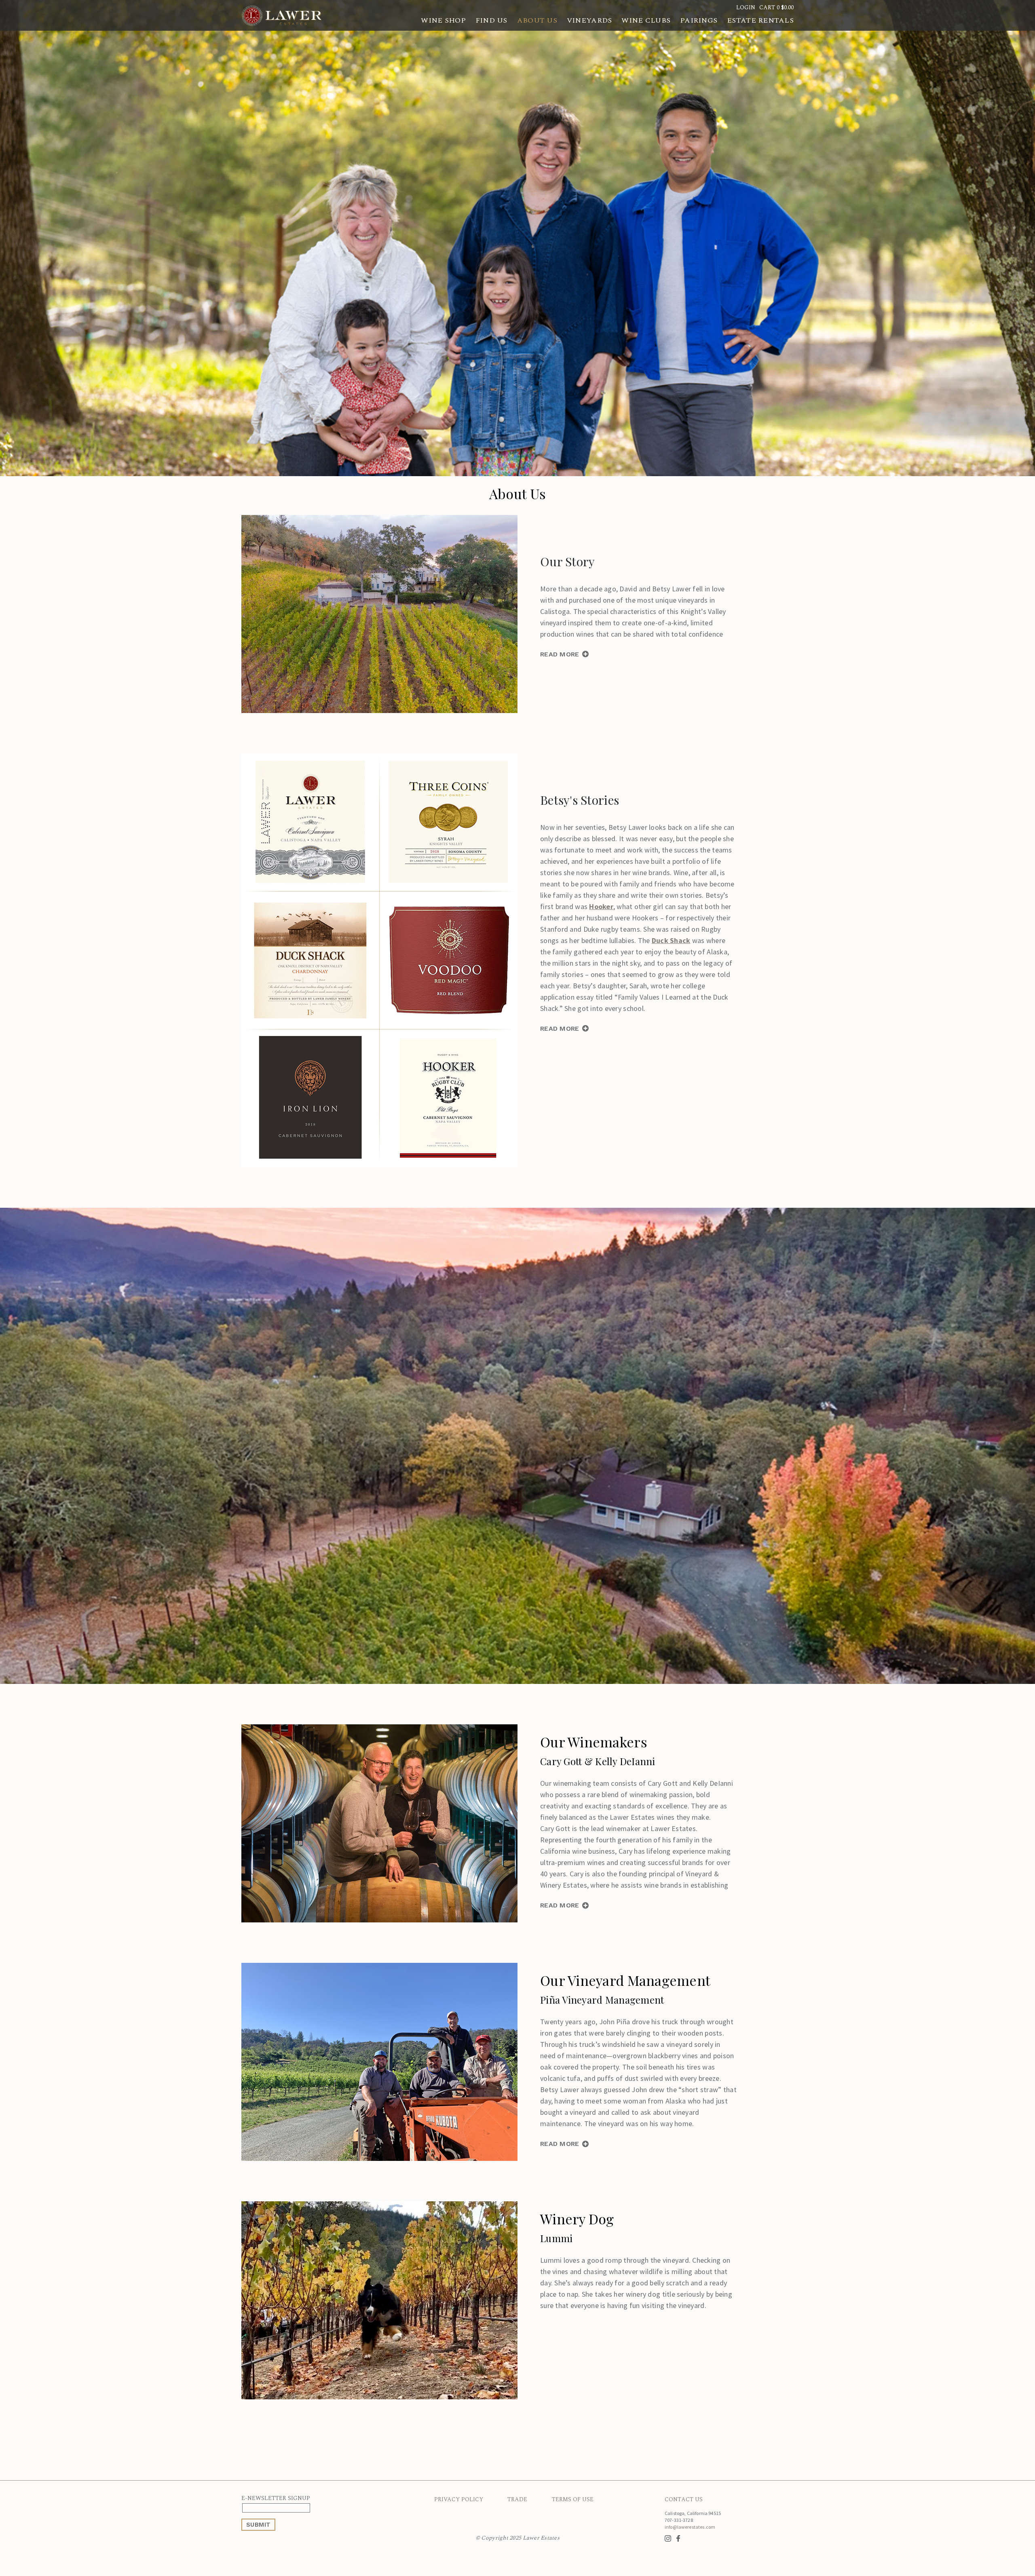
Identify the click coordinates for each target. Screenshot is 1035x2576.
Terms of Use (573, 2499)
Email (312, 2508)
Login (746, 7)
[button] (776, 7)
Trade (517, 2499)
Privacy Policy (459, 2499)
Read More (560, 654)
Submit (258, 2525)
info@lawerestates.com (690, 2527)
